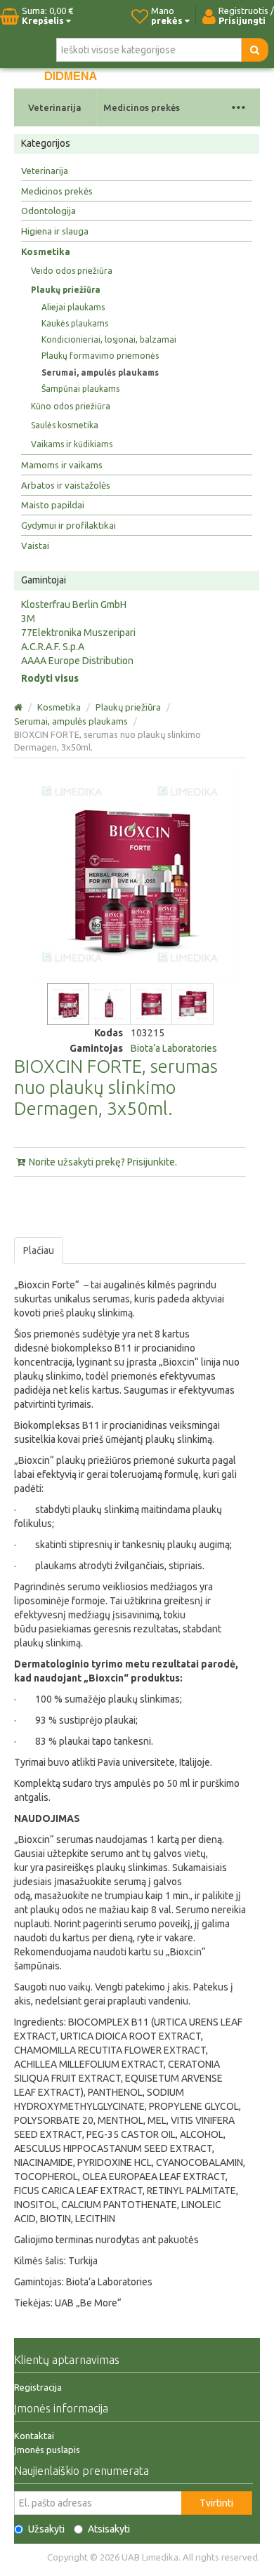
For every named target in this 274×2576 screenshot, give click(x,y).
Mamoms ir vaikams (62, 465)
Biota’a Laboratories (174, 1048)
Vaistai (35, 546)
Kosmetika (46, 251)
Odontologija (48, 211)
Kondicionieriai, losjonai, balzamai (109, 339)
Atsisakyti (109, 2529)
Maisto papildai (53, 505)
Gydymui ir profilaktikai (68, 525)
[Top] (19, 707)
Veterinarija (55, 107)
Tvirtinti (216, 2503)
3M (28, 619)
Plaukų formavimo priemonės (100, 356)
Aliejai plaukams (73, 307)
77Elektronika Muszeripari (78, 633)
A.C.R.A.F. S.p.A (53, 647)
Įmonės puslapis (47, 2450)
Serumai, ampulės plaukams (100, 372)
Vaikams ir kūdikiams (72, 444)
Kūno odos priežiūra (71, 406)
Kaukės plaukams (75, 323)
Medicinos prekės (142, 107)
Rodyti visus (50, 678)
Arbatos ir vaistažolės (66, 485)
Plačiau (39, 1250)
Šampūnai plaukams (80, 389)
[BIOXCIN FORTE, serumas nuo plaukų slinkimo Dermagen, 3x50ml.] (68, 1004)
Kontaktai (34, 2436)
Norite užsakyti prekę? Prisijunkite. (102, 1162)
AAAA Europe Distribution (77, 661)
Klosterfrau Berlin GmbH (74, 605)
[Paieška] (255, 50)
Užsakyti (46, 2529)
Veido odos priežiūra (72, 271)
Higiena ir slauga (55, 231)
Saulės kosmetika (65, 425)
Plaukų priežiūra (66, 290)
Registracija (38, 2387)
